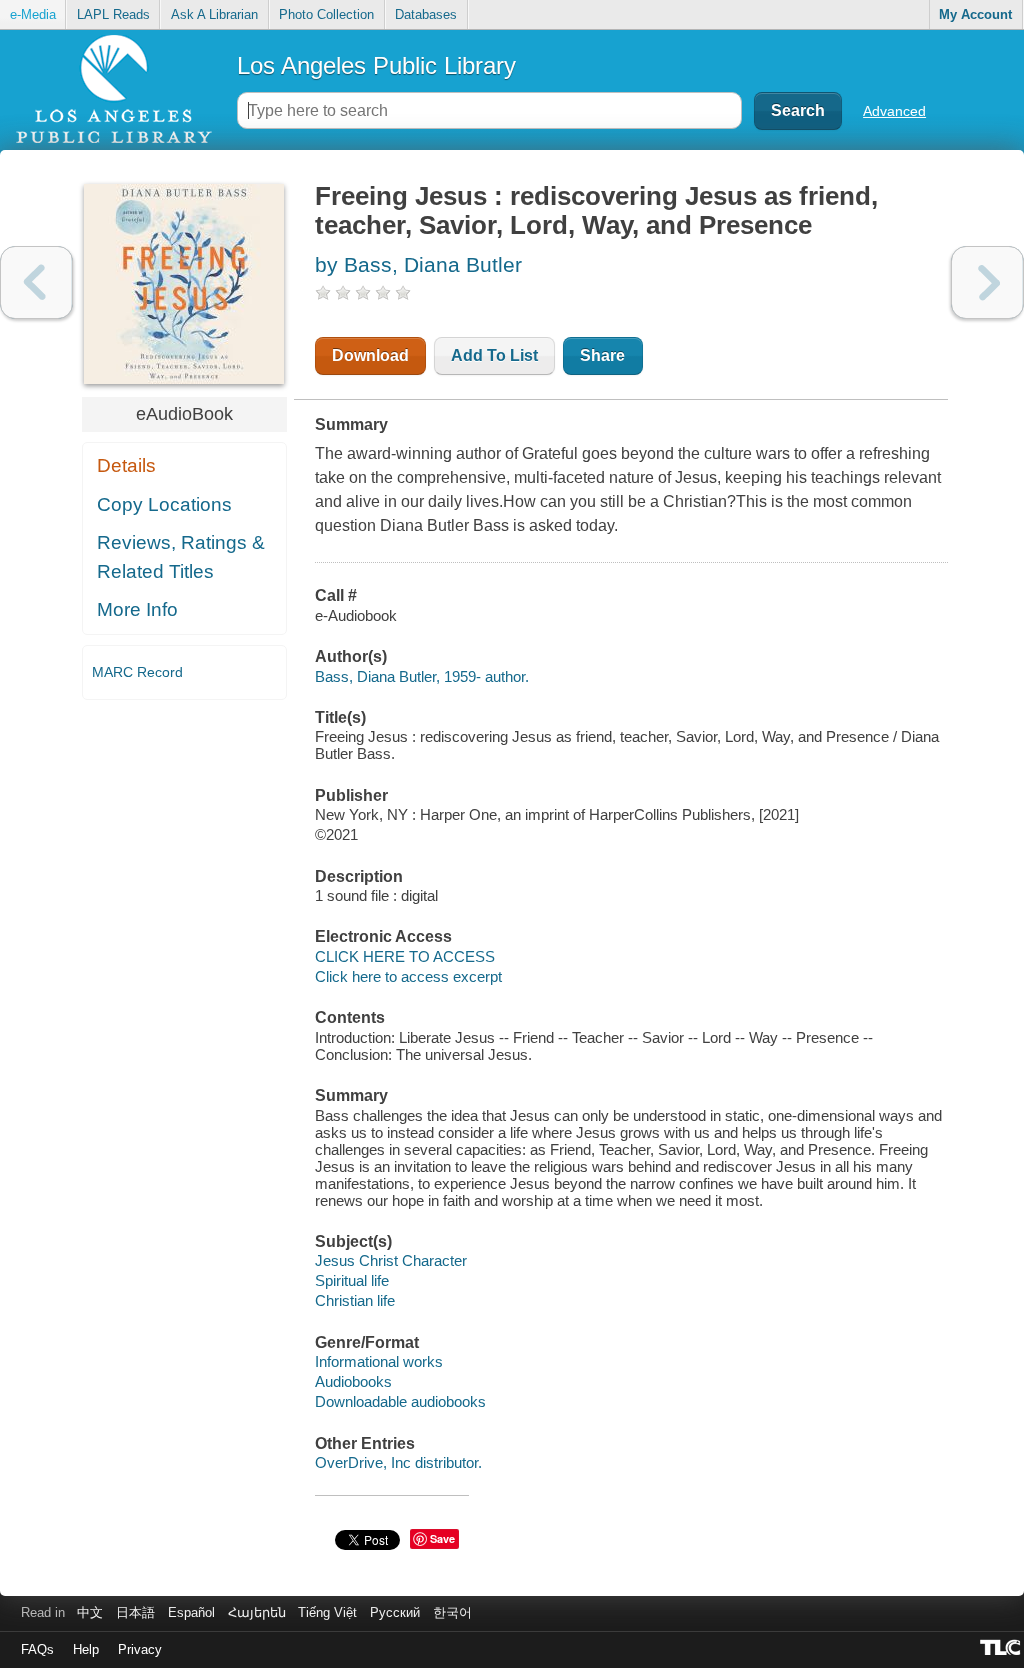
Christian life (355, 1300)
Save (442, 1538)
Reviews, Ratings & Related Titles (181, 557)
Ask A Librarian (214, 14)
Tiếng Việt (327, 1612)
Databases (426, 14)
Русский (395, 1612)
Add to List (494, 355)
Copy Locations (164, 504)
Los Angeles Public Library (376, 65)
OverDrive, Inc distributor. (398, 1462)
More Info (137, 609)
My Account (975, 14)
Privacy (140, 1649)
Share (602, 355)
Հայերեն (257, 1612)
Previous (36, 282)
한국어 (452, 1612)
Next (987, 282)
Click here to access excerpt (408, 976)
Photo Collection (326, 14)
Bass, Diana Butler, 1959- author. (422, 676)
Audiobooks (353, 1381)
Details (126, 465)
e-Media (33, 14)
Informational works (379, 1361)
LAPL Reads (113, 14)
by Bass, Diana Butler (418, 264)
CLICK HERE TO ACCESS (405, 956)
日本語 (135, 1612)
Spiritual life (352, 1280)
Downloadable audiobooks (400, 1401)
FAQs (37, 1649)
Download (370, 355)
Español (191, 1612)
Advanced (894, 111)
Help (86, 1649)
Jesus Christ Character (391, 1260)
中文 (90, 1612)
